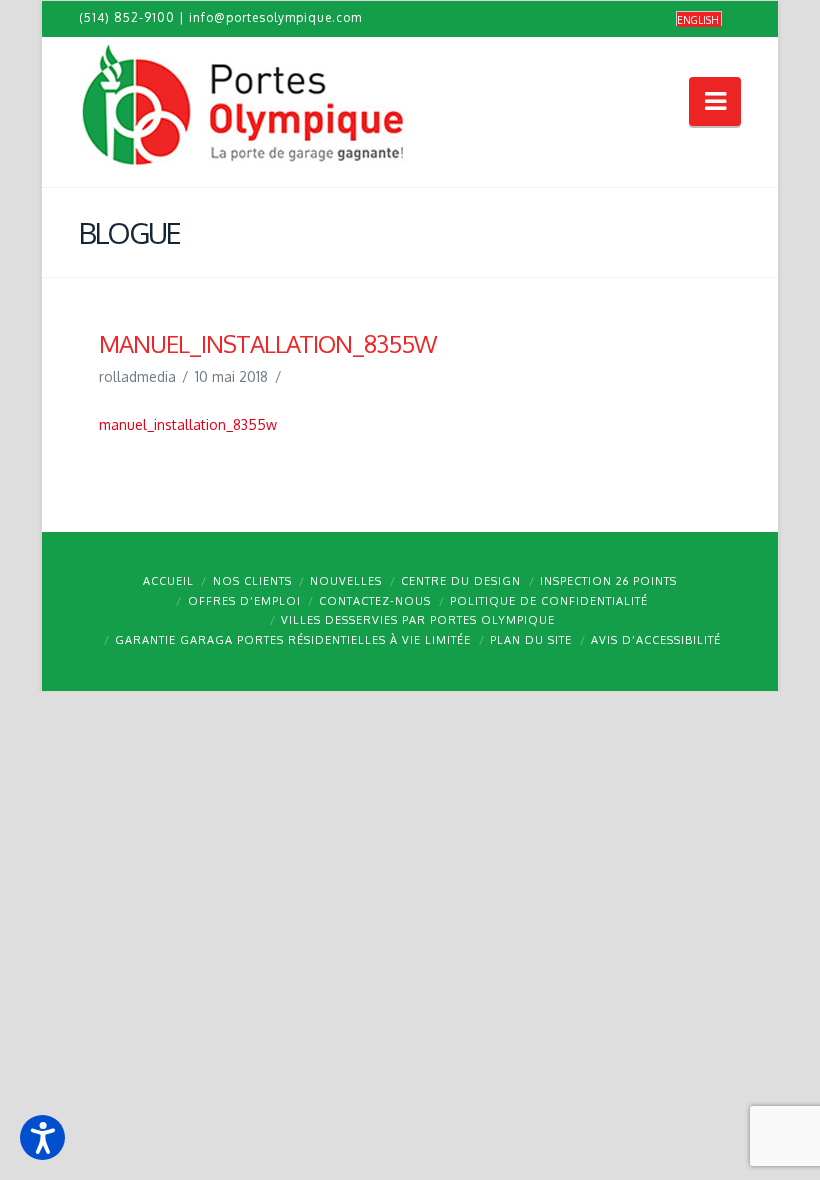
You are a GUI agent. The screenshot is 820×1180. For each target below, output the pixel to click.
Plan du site (531, 640)
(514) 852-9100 (127, 17)
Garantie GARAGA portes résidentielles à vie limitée (293, 640)
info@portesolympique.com (275, 17)
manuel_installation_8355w (188, 424)
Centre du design (461, 581)
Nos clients (252, 581)
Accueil (168, 581)
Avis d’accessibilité (656, 640)
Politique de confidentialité (549, 601)
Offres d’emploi (244, 601)
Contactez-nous (375, 601)
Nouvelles (346, 581)
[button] (42, 1137)
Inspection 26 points (608, 581)
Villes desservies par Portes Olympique (418, 620)
